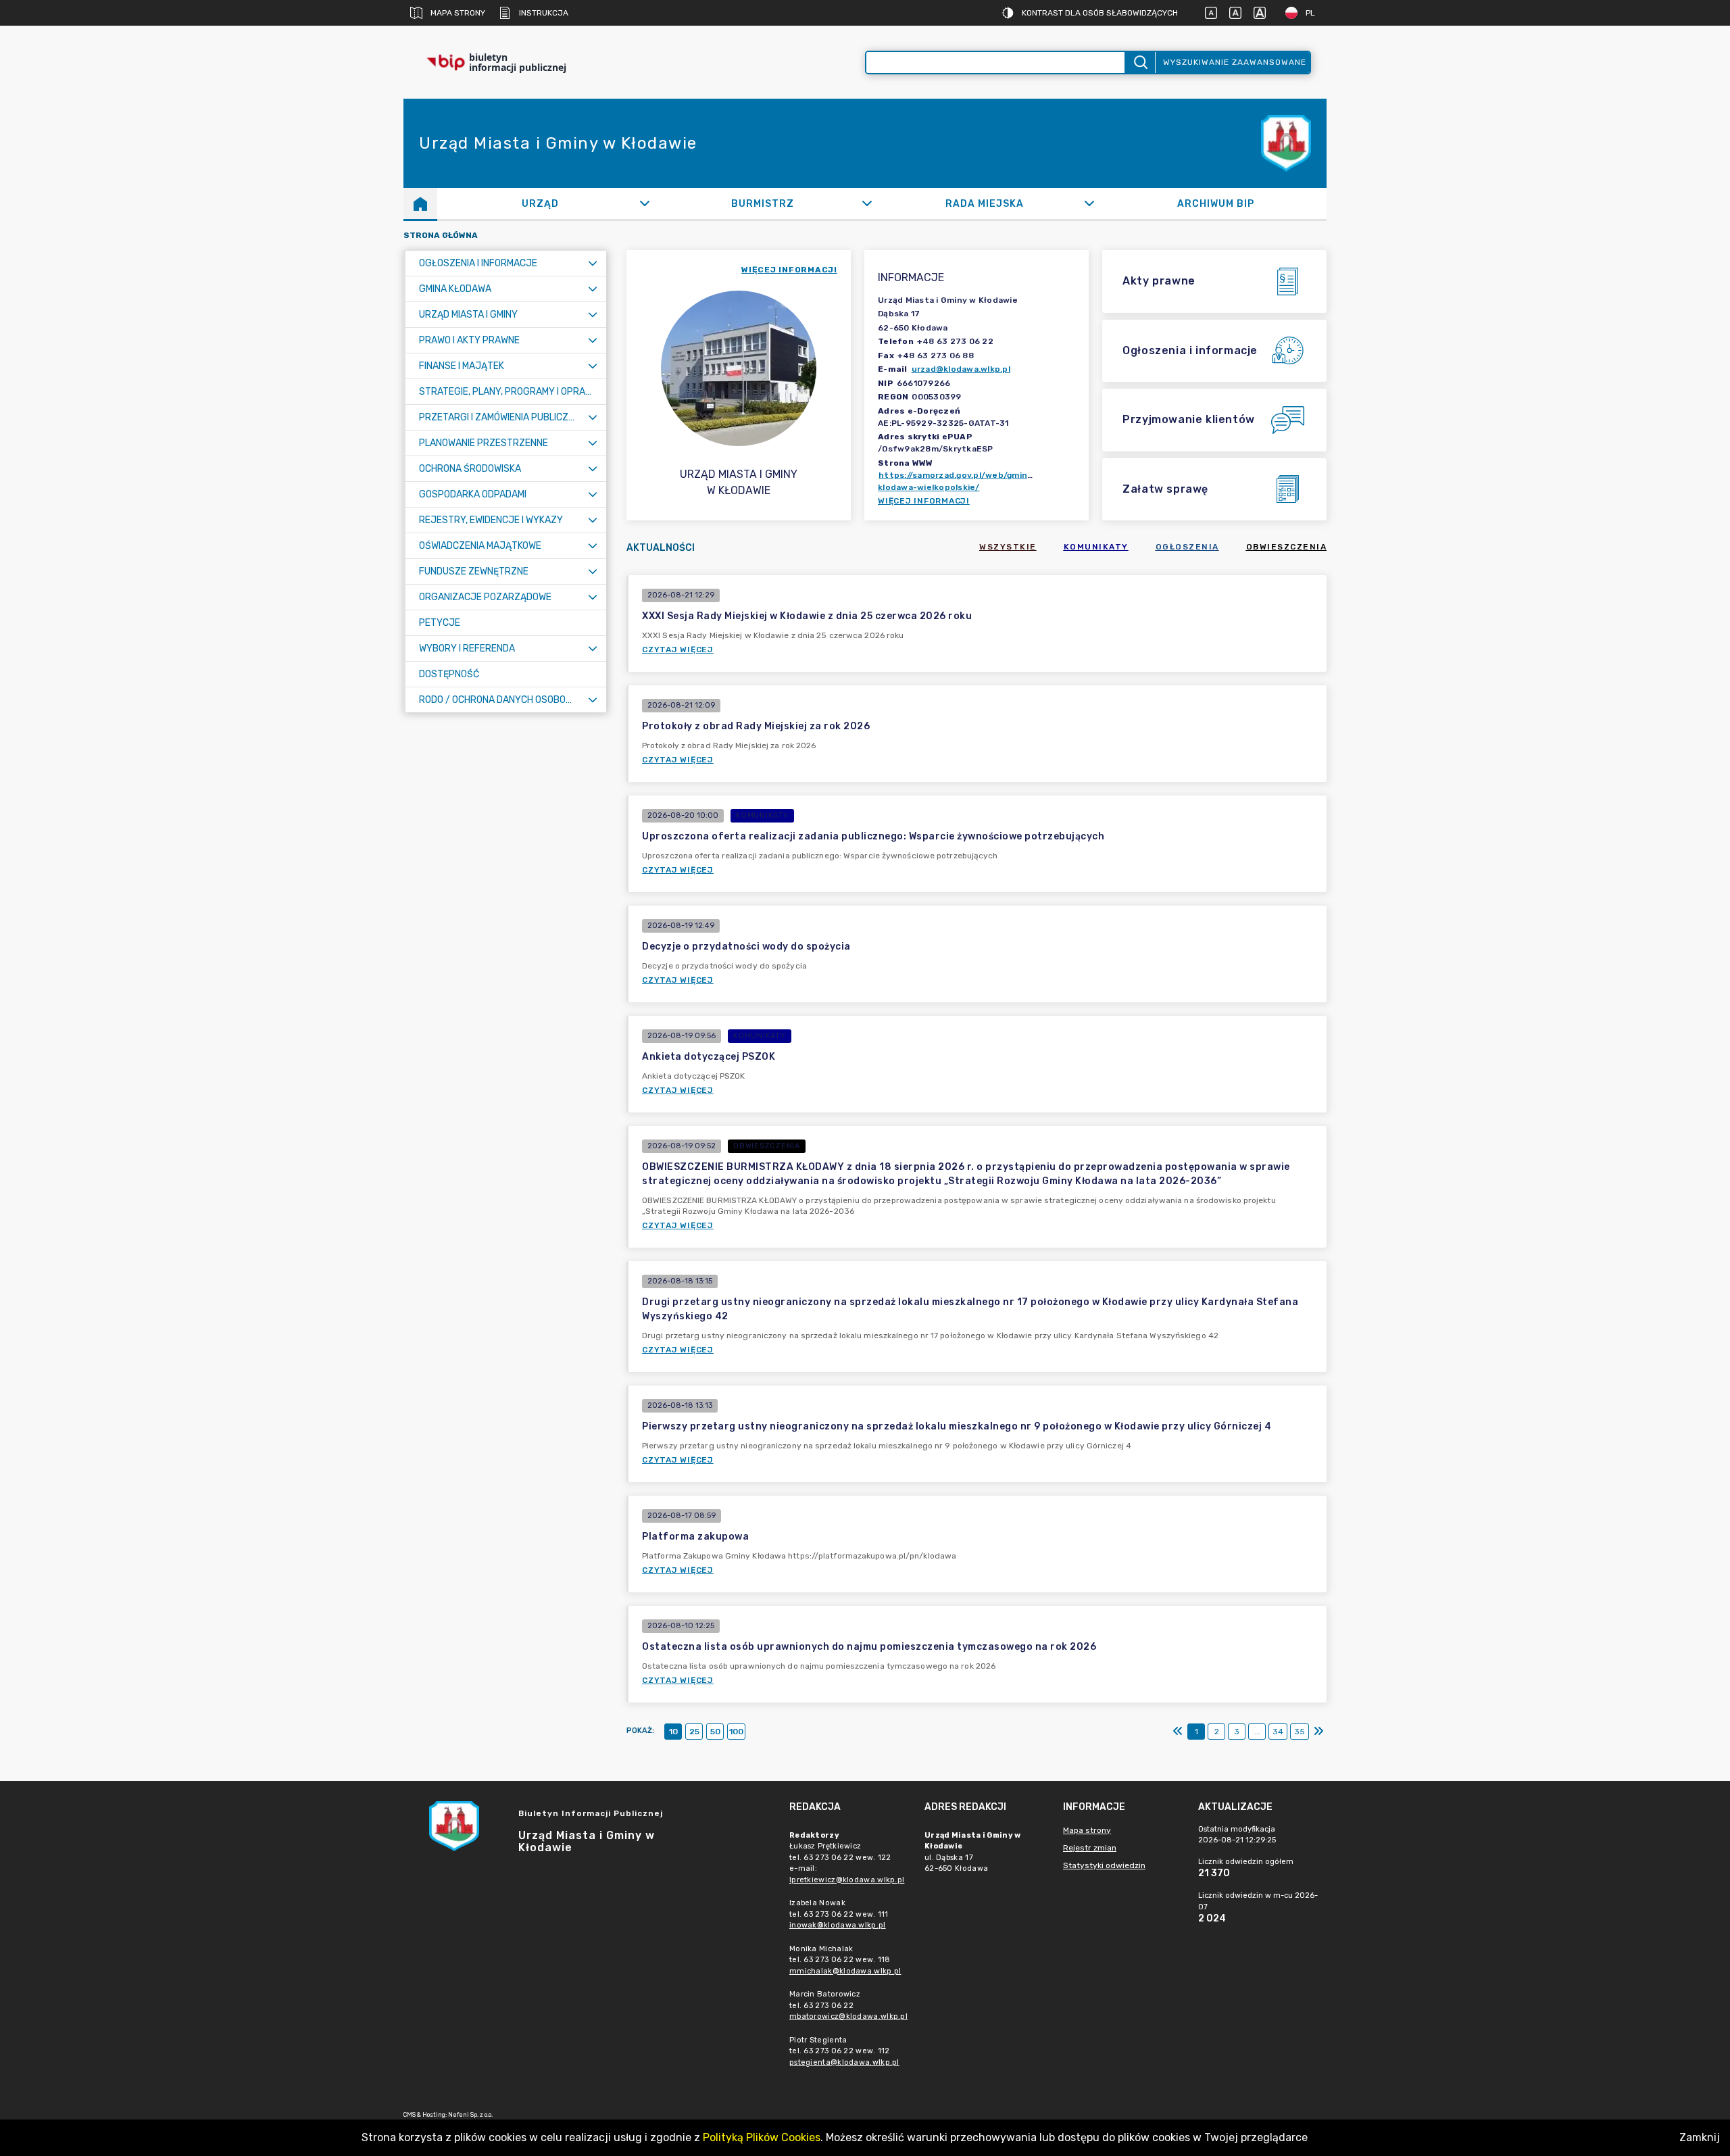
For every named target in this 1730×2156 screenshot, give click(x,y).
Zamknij (1700, 2137)
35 (1300, 1732)
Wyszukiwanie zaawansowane (1235, 62)
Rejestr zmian (1090, 1848)
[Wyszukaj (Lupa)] (1140, 63)
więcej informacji (789, 270)
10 (673, 1732)
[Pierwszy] (1178, 1732)
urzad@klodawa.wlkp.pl (961, 369)
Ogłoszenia (1187, 547)
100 (736, 1732)
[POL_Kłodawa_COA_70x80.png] (1286, 144)
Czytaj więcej (678, 650)
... (1257, 1732)
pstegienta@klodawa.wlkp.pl (844, 2062)
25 (694, 1732)
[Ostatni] (1318, 1732)
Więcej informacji (924, 501)
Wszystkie (1008, 547)
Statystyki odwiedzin (1104, 1865)
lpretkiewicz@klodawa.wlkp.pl (847, 1880)
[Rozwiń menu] (593, 263)
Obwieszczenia (1287, 547)
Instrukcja (544, 13)
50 (715, 1732)
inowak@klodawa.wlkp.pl (838, 1925)
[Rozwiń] (644, 203)
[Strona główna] (420, 203)
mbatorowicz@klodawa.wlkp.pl (848, 2016)
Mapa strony (458, 13)
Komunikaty (1096, 547)
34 (1278, 1732)
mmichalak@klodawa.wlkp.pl (845, 1971)
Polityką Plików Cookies (762, 2137)
